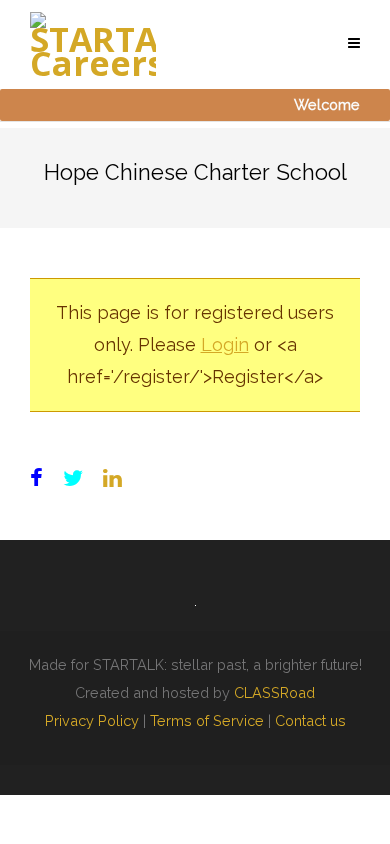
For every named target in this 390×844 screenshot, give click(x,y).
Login (225, 344)
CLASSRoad (274, 692)
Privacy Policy (92, 720)
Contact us (310, 720)
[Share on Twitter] (73, 478)
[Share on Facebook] (36, 478)
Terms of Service (207, 720)
